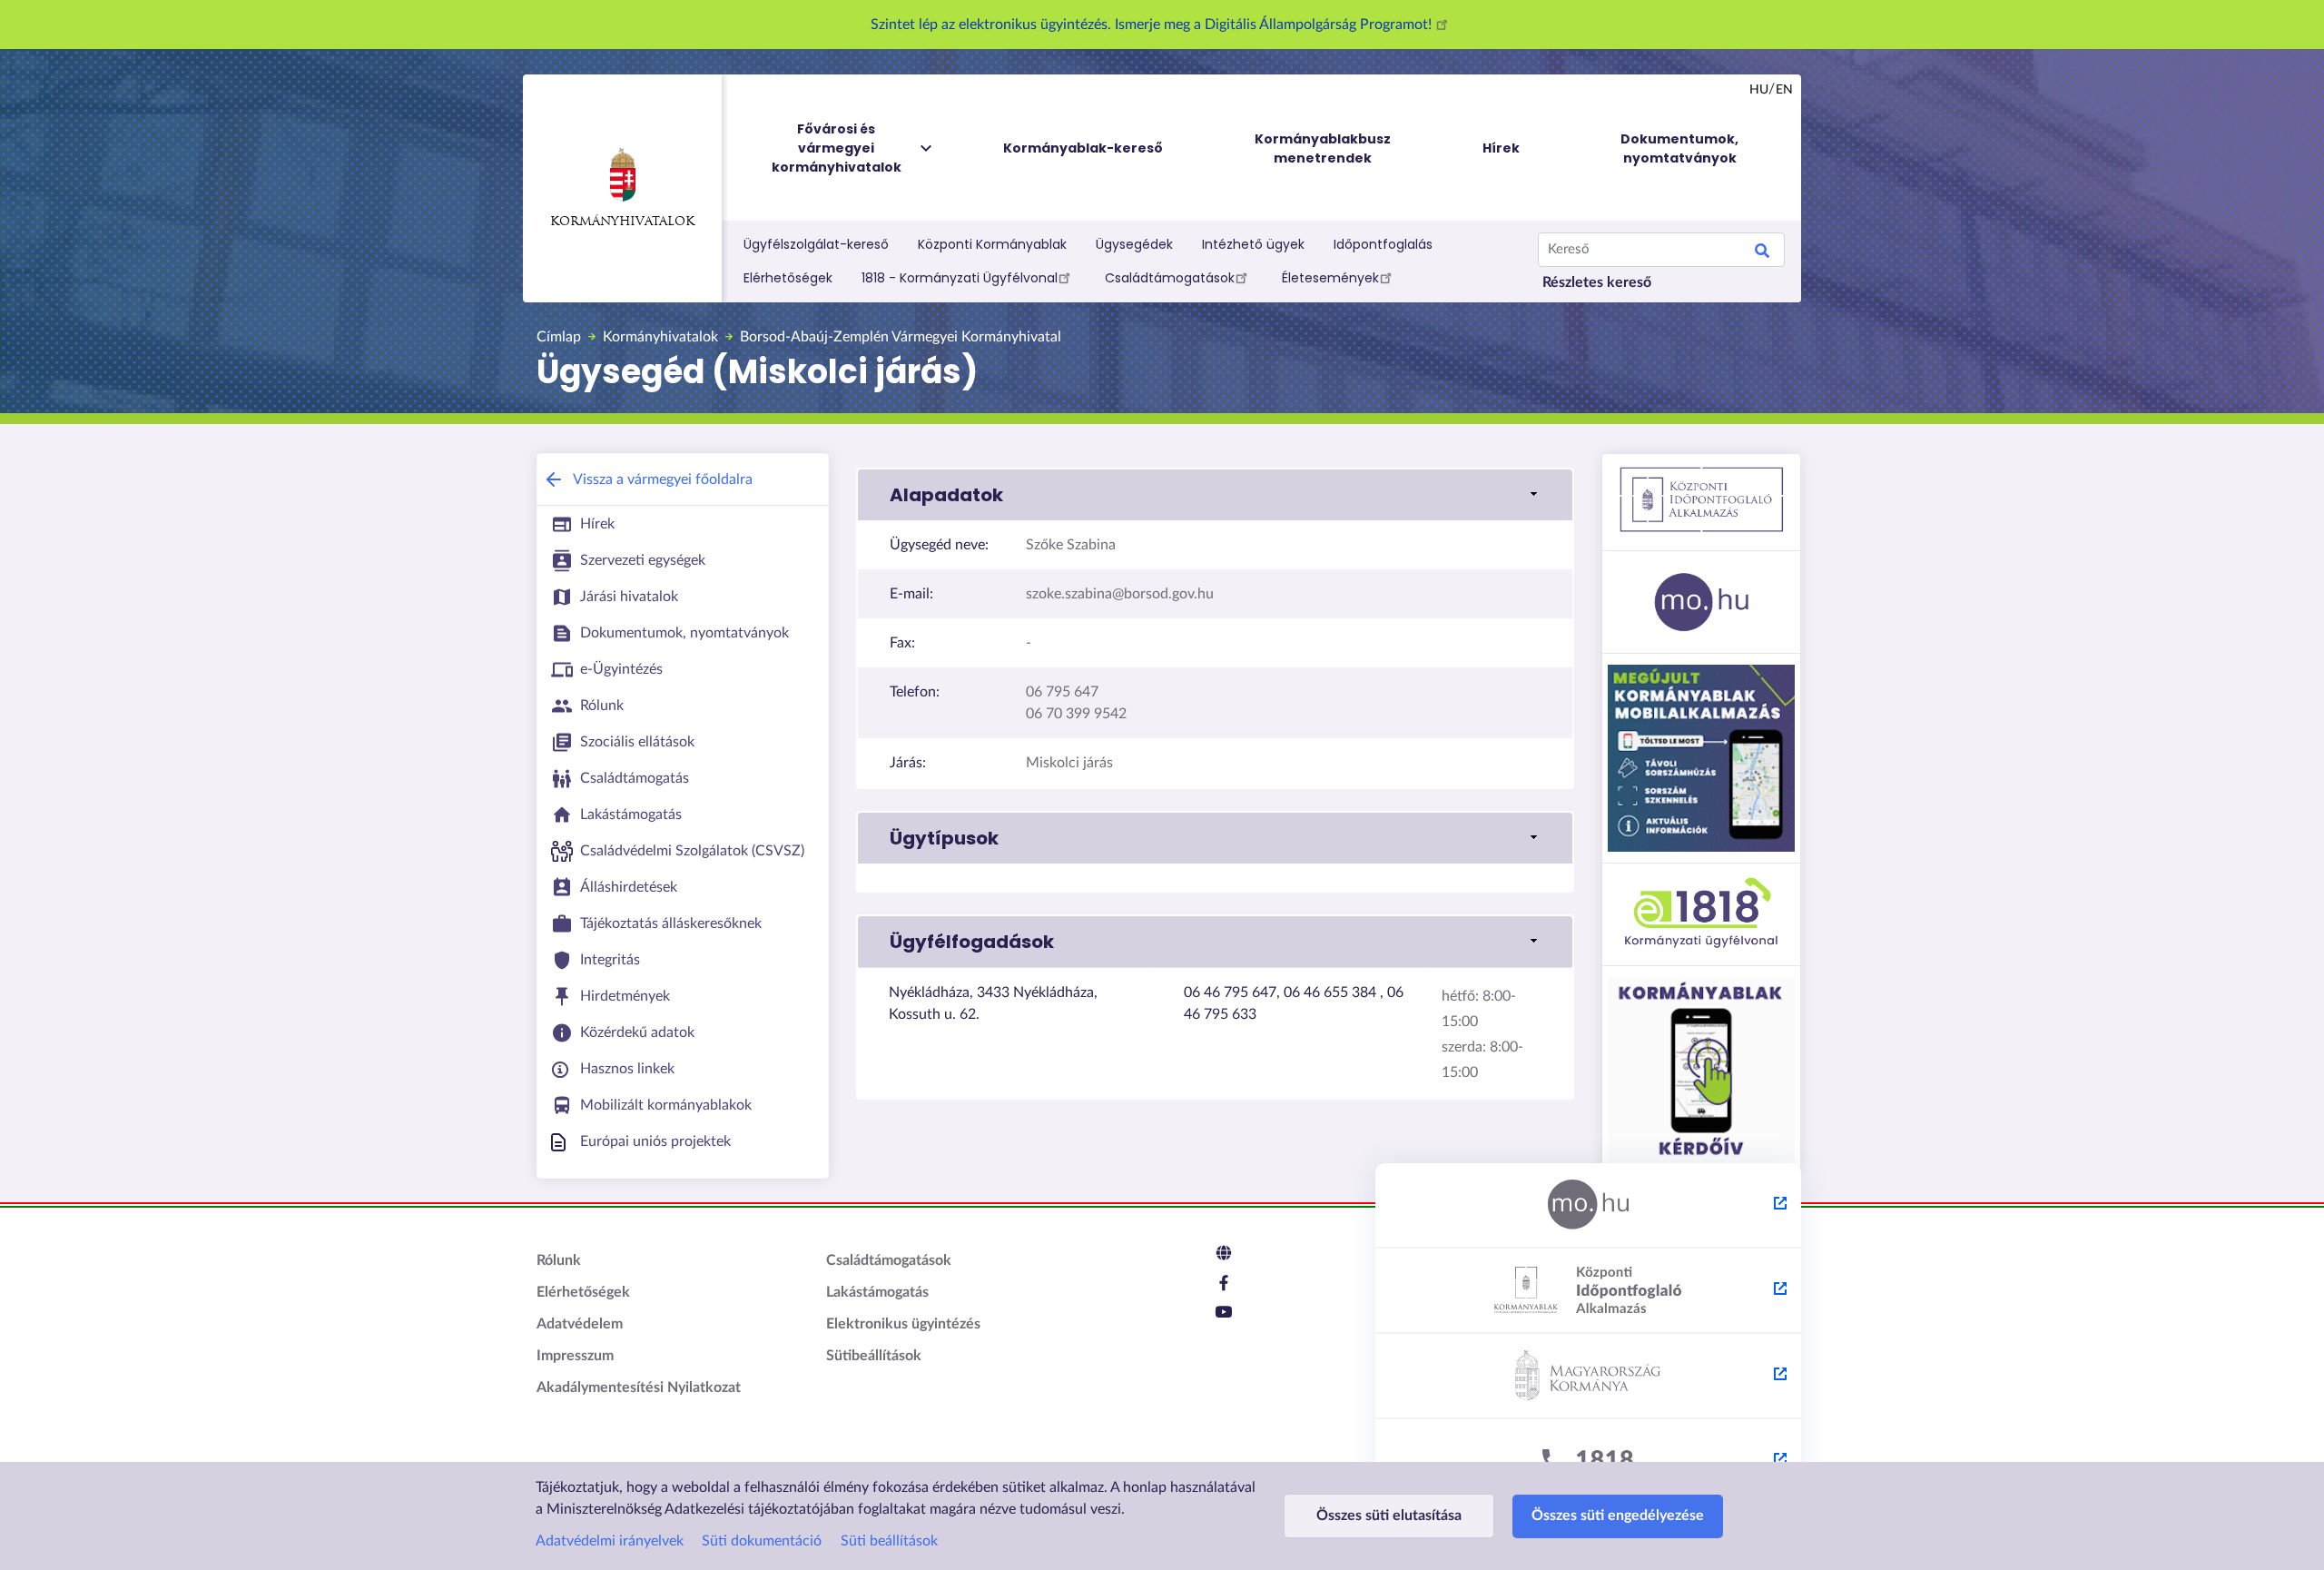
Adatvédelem (580, 1324)
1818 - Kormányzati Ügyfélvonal (960, 278)
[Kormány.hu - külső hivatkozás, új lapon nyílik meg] (1588, 1377)
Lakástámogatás (877, 1292)
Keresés (1762, 253)
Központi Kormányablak (992, 244)
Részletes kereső (1597, 282)
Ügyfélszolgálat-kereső (816, 244)
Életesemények (1330, 278)
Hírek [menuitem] (1501, 148)
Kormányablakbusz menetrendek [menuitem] (1323, 148)
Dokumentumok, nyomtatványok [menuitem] (1679, 148)
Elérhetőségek (788, 278)
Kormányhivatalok (622, 222)
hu (1759, 90)
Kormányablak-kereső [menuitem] (1083, 148)
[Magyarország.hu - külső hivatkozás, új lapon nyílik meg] (1588, 1206)
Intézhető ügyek (1253, 244)
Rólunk (559, 1260)
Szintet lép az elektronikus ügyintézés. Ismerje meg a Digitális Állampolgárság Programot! (1153, 25)
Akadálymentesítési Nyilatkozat (639, 1387)
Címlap (559, 337)
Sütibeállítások (874, 1356)
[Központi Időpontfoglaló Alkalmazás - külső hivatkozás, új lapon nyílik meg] (1588, 1291)
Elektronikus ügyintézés (903, 1324)
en (1784, 90)
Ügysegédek (1134, 244)
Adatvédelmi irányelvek (610, 1541)
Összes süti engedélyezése (1618, 1516)
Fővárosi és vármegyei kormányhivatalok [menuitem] (837, 148)
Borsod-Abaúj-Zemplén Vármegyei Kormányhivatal (901, 337)
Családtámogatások (1170, 278)
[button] (1215, 495)
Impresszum (575, 1356)
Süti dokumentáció (762, 1541)
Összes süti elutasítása (1389, 1516)
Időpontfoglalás (1383, 244)
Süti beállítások (889, 1541)
